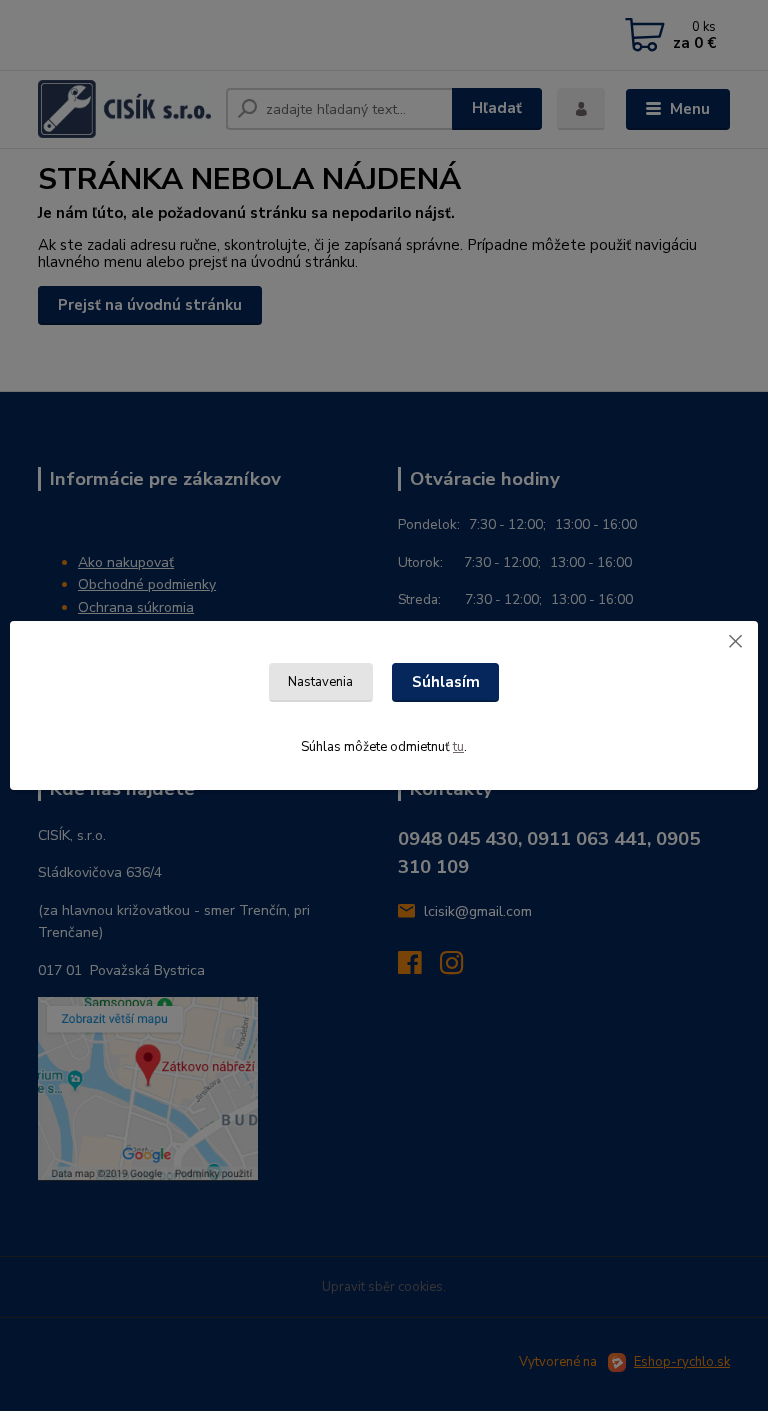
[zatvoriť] (735, 641)
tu (458, 747)
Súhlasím (446, 682)
